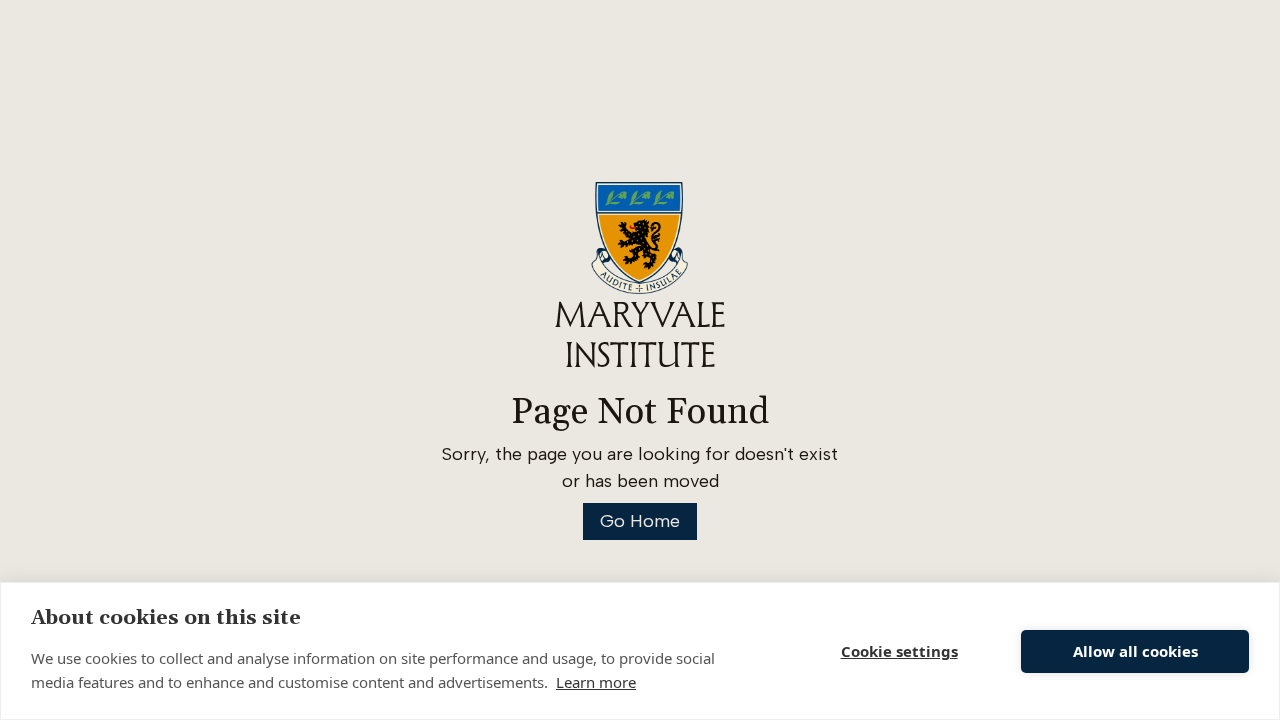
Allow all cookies (1135, 651)
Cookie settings (899, 651)
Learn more (596, 682)
